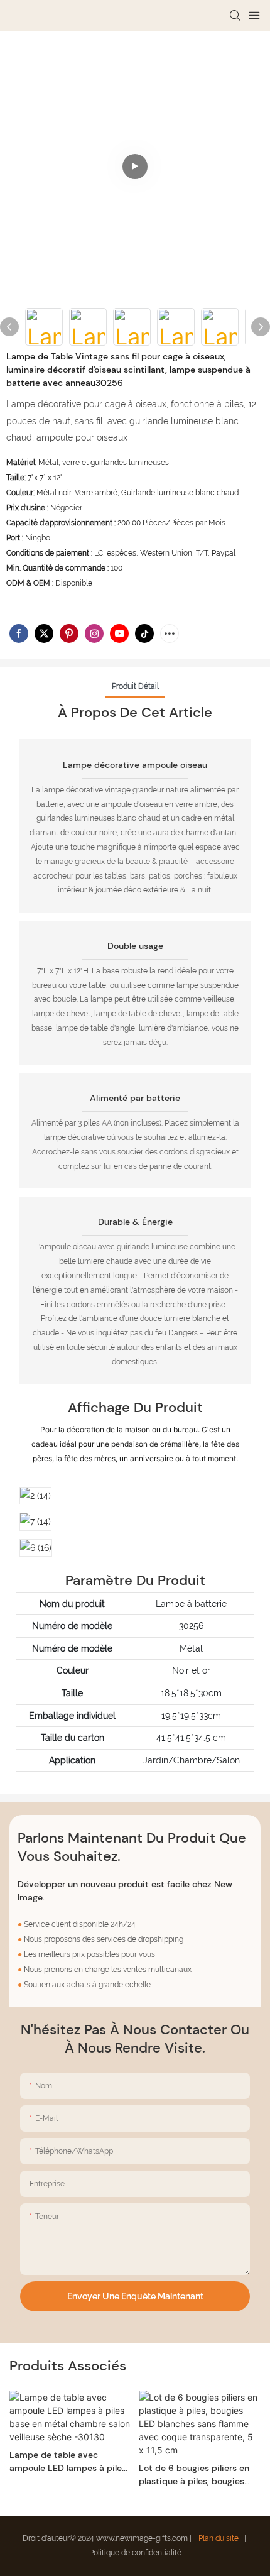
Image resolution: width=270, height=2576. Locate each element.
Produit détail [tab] (135, 686)
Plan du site (219, 2538)
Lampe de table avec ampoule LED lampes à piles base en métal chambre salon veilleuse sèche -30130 (69, 2462)
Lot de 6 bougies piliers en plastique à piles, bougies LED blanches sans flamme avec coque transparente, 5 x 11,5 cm (196, 2475)
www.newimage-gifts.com (143, 2538)
